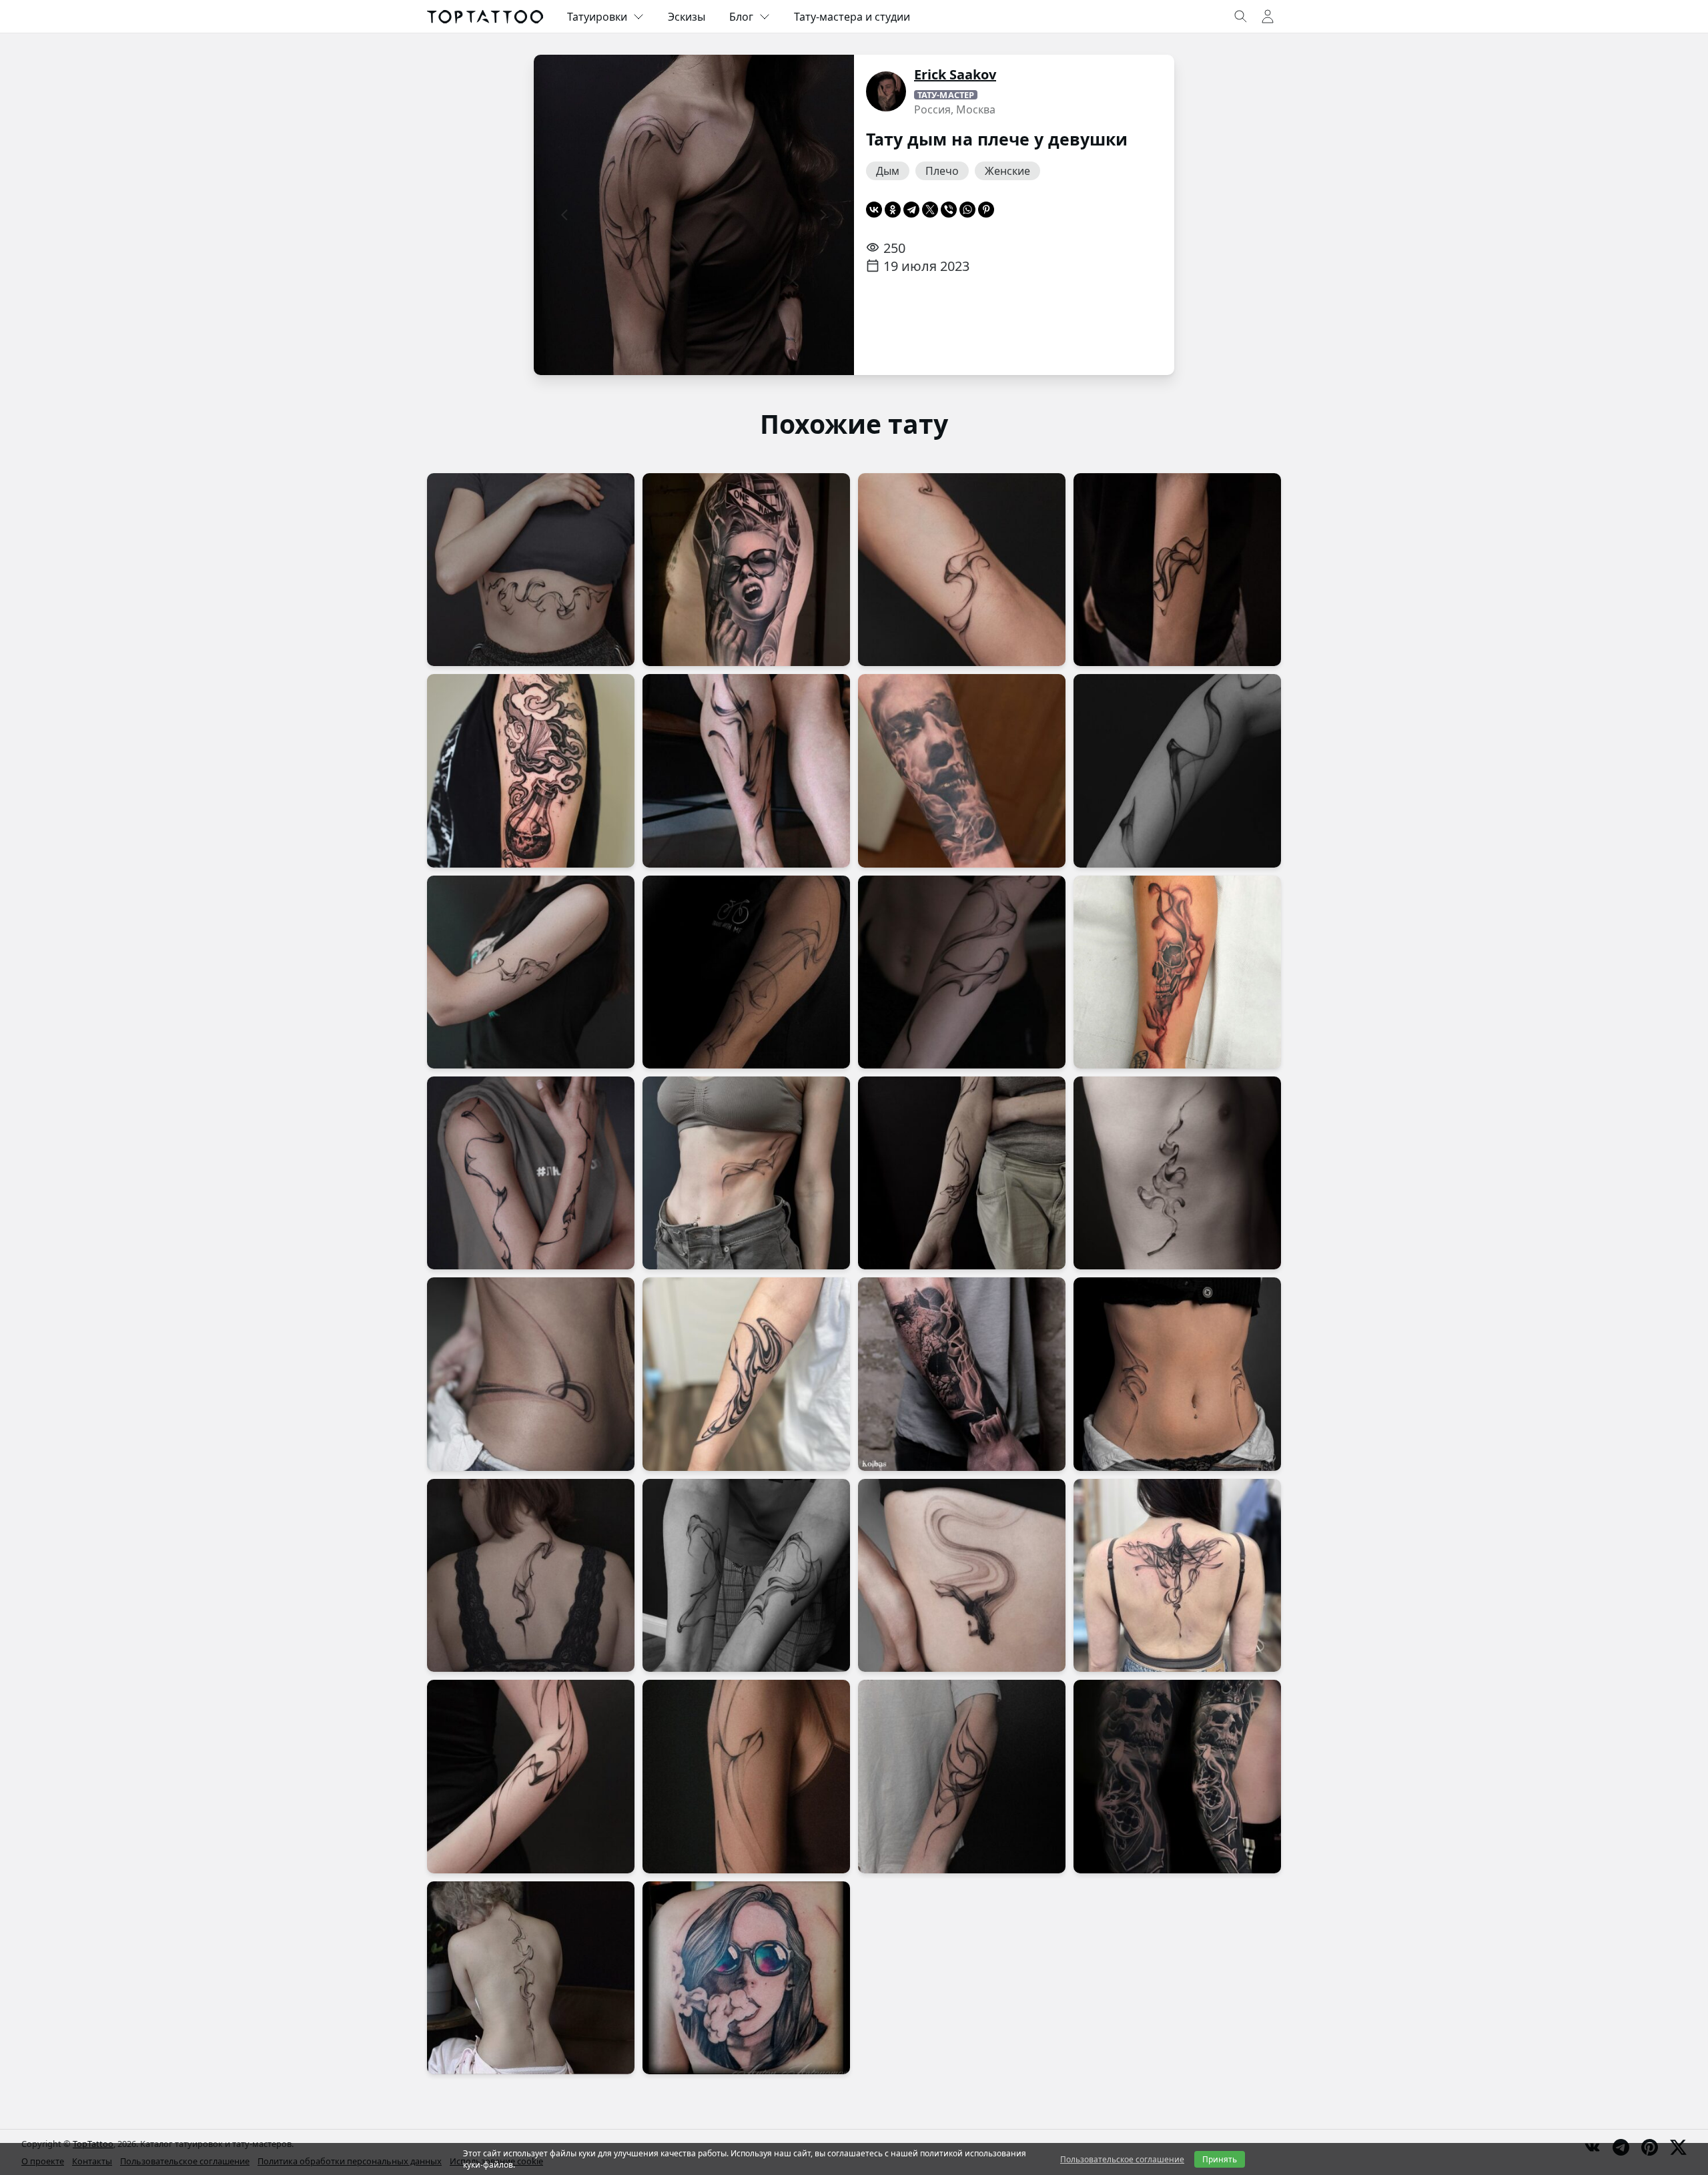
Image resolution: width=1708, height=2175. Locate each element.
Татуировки (597, 17)
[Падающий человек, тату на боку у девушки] (962, 1575)
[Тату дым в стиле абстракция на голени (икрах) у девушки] (746, 770)
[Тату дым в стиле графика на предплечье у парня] (962, 1776)
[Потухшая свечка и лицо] (962, 1374)
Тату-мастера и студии (852, 17)
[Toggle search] (1241, 17)
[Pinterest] (986, 210)
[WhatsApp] (967, 210)
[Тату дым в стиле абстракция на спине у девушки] (531, 1575)
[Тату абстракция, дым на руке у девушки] (1177, 770)
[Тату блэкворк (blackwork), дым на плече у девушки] (746, 1776)
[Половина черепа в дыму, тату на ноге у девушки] (1177, 972)
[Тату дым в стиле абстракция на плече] (746, 972)
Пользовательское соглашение (1122, 2159)
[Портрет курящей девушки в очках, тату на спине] (746, 1978)
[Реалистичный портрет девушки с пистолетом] (746, 570)
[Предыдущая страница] (564, 215)
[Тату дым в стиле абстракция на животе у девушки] (531, 570)
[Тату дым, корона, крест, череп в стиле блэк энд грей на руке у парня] (1177, 1776)
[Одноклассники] (893, 210)
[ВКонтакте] (874, 210)
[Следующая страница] (823, 215)
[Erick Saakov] (886, 91)
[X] (930, 210)
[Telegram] (911, 210)
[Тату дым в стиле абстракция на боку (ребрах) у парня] (1177, 1173)
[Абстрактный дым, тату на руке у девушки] (962, 1173)
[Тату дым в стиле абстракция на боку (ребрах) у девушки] (1177, 1374)
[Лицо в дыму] (962, 770)
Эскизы (687, 17)
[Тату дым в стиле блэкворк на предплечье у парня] (1177, 570)
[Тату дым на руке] (531, 1776)
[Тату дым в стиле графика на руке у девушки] (962, 570)
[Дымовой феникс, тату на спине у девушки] (1177, 1575)
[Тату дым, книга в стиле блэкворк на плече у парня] (531, 770)
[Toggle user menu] (1268, 17)
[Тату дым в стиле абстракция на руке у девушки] (962, 972)
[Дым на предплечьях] (746, 1575)
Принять (1220, 2159)
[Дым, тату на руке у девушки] (531, 1173)
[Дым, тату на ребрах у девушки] (746, 1173)
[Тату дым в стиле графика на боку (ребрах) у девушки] (531, 1374)
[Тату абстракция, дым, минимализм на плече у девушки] (531, 972)
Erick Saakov (955, 74)
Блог (741, 17)
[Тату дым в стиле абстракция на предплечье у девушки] (746, 1374)
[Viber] (949, 210)
